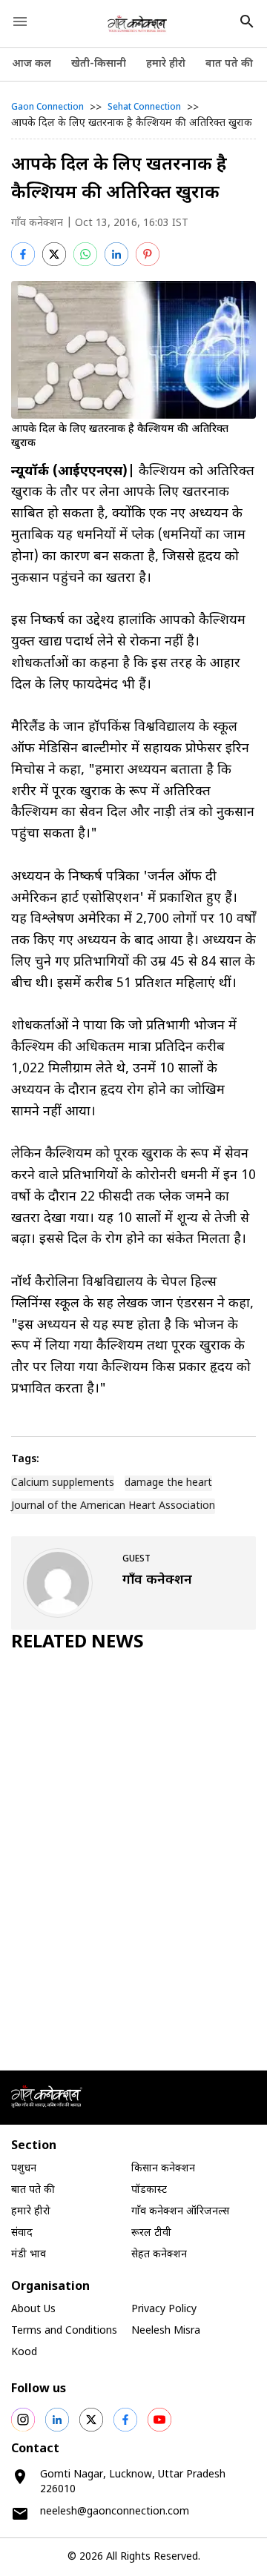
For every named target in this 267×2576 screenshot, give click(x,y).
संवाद (22, 2233)
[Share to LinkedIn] (116, 254)
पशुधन (24, 2169)
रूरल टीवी (151, 2233)
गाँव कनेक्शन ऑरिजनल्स (180, 2212)
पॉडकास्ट (149, 2190)
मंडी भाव (29, 2255)
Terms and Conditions (64, 2331)
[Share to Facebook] (23, 254)
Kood (24, 2353)
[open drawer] (20, 21)
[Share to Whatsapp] (85, 254)
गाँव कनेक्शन (37, 223)
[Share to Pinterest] (148, 254)
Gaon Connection (47, 107)
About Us (33, 2310)
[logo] (138, 24)
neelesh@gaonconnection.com (115, 2512)
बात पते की (229, 64)
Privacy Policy (164, 2310)
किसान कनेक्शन (163, 2169)
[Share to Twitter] (54, 254)
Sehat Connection (144, 107)
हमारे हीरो (166, 64)
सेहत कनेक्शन (159, 2255)
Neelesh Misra (166, 2331)
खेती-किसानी (99, 64)
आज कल (32, 64)
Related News (78, 1643)
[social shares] (23, 2420)
